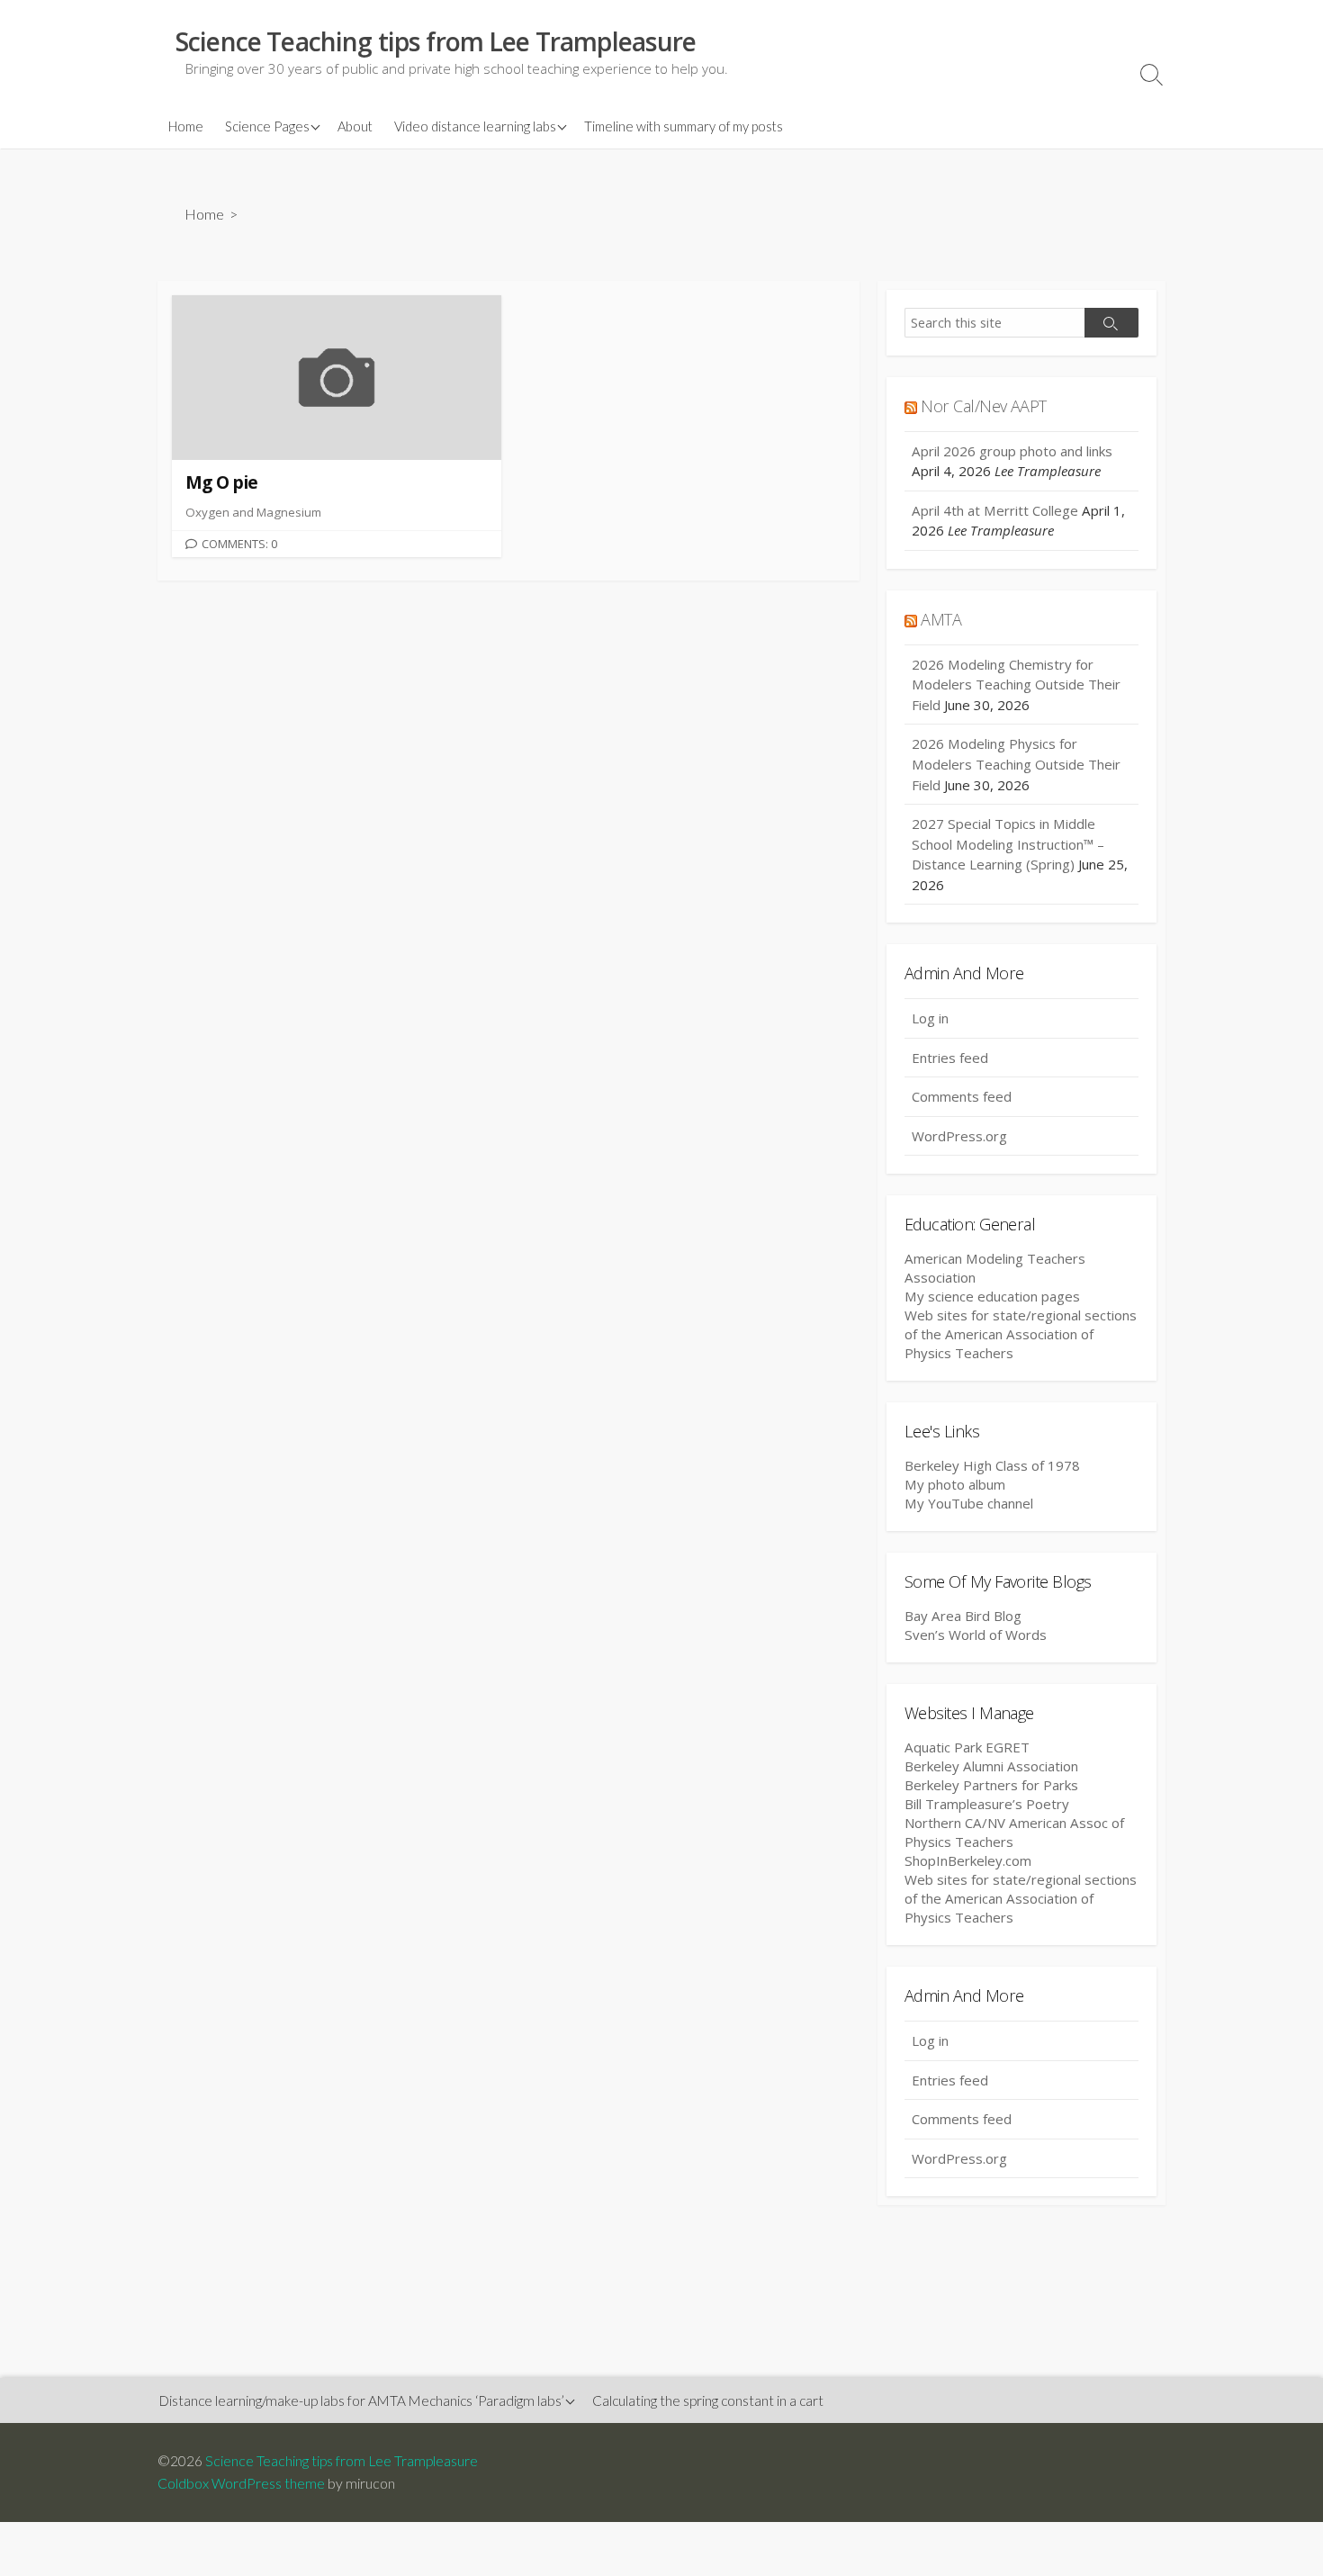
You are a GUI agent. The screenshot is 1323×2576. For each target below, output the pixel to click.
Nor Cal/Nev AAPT (983, 406)
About (355, 126)
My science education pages (992, 1296)
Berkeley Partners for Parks (991, 1785)
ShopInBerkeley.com (968, 1860)
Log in (930, 1018)
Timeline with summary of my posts (684, 126)
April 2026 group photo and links (1012, 451)
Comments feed (962, 1096)
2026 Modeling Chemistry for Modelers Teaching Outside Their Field (1016, 685)
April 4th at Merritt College (995, 510)
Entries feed (950, 1058)
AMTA (941, 619)
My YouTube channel (969, 1503)
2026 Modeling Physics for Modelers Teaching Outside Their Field (1016, 764)
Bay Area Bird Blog (963, 1616)
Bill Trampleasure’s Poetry (987, 1804)
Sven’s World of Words (976, 1635)
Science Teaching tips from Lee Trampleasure (342, 2461)
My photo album (955, 1484)
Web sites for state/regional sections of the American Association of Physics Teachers (1021, 1334)
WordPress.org (959, 1136)
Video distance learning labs (475, 126)
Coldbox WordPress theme (241, 2483)
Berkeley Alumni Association (991, 1766)
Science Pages (267, 126)
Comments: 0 (239, 544)
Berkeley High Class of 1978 (992, 1465)
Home (186, 126)
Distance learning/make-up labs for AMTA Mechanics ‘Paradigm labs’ (362, 2400)
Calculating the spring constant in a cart (708, 2400)
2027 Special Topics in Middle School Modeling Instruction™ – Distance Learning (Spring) (1008, 844)
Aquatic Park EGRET (967, 1747)
